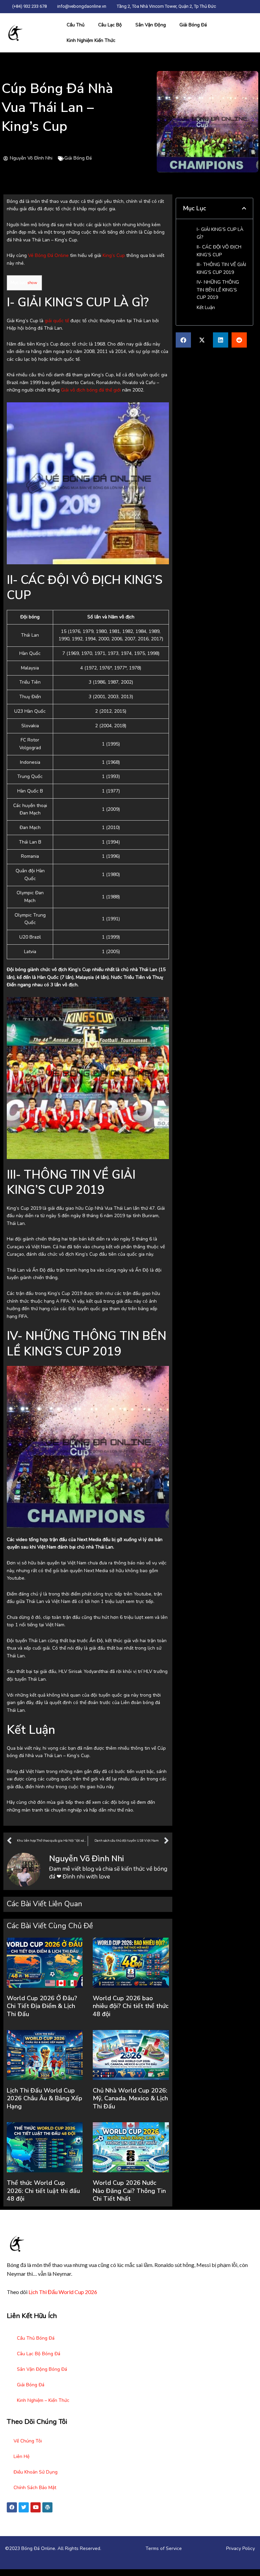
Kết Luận (206, 308)
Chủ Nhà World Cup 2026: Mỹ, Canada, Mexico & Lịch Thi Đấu (130, 2098)
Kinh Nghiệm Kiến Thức (91, 40)
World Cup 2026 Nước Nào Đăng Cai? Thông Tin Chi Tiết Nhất (129, 2191)
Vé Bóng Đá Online (48, 255)
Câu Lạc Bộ (110, 25)
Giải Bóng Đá (193, 25)
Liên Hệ (21, 2456)
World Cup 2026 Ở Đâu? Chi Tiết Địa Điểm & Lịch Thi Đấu (42, 2006)
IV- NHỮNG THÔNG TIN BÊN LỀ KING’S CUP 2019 (218, 290)
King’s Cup (114, 255)
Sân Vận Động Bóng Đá (42, 2369)
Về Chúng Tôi (28, 2441)
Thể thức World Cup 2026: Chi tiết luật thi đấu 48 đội (43, 2191)
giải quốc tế (57, 321)
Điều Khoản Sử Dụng (36, 2472)
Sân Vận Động (151, 25)
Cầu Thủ (76, 25)
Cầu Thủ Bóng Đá (36, 2338)
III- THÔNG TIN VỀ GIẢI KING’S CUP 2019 (221, 268)
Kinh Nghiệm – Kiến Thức (43, 2400)
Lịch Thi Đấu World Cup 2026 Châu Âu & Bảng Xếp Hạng (45, 2098)
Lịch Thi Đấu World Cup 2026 (63, 2292)
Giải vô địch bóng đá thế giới (91, 390)
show (32, 283)
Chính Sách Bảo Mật (35, 2488)
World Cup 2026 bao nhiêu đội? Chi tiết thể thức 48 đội (131, 2006)
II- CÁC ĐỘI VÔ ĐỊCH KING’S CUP (219, 251)
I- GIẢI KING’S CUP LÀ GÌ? (220, 233)
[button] (244, 209)
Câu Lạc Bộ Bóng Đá (39, 2354)
